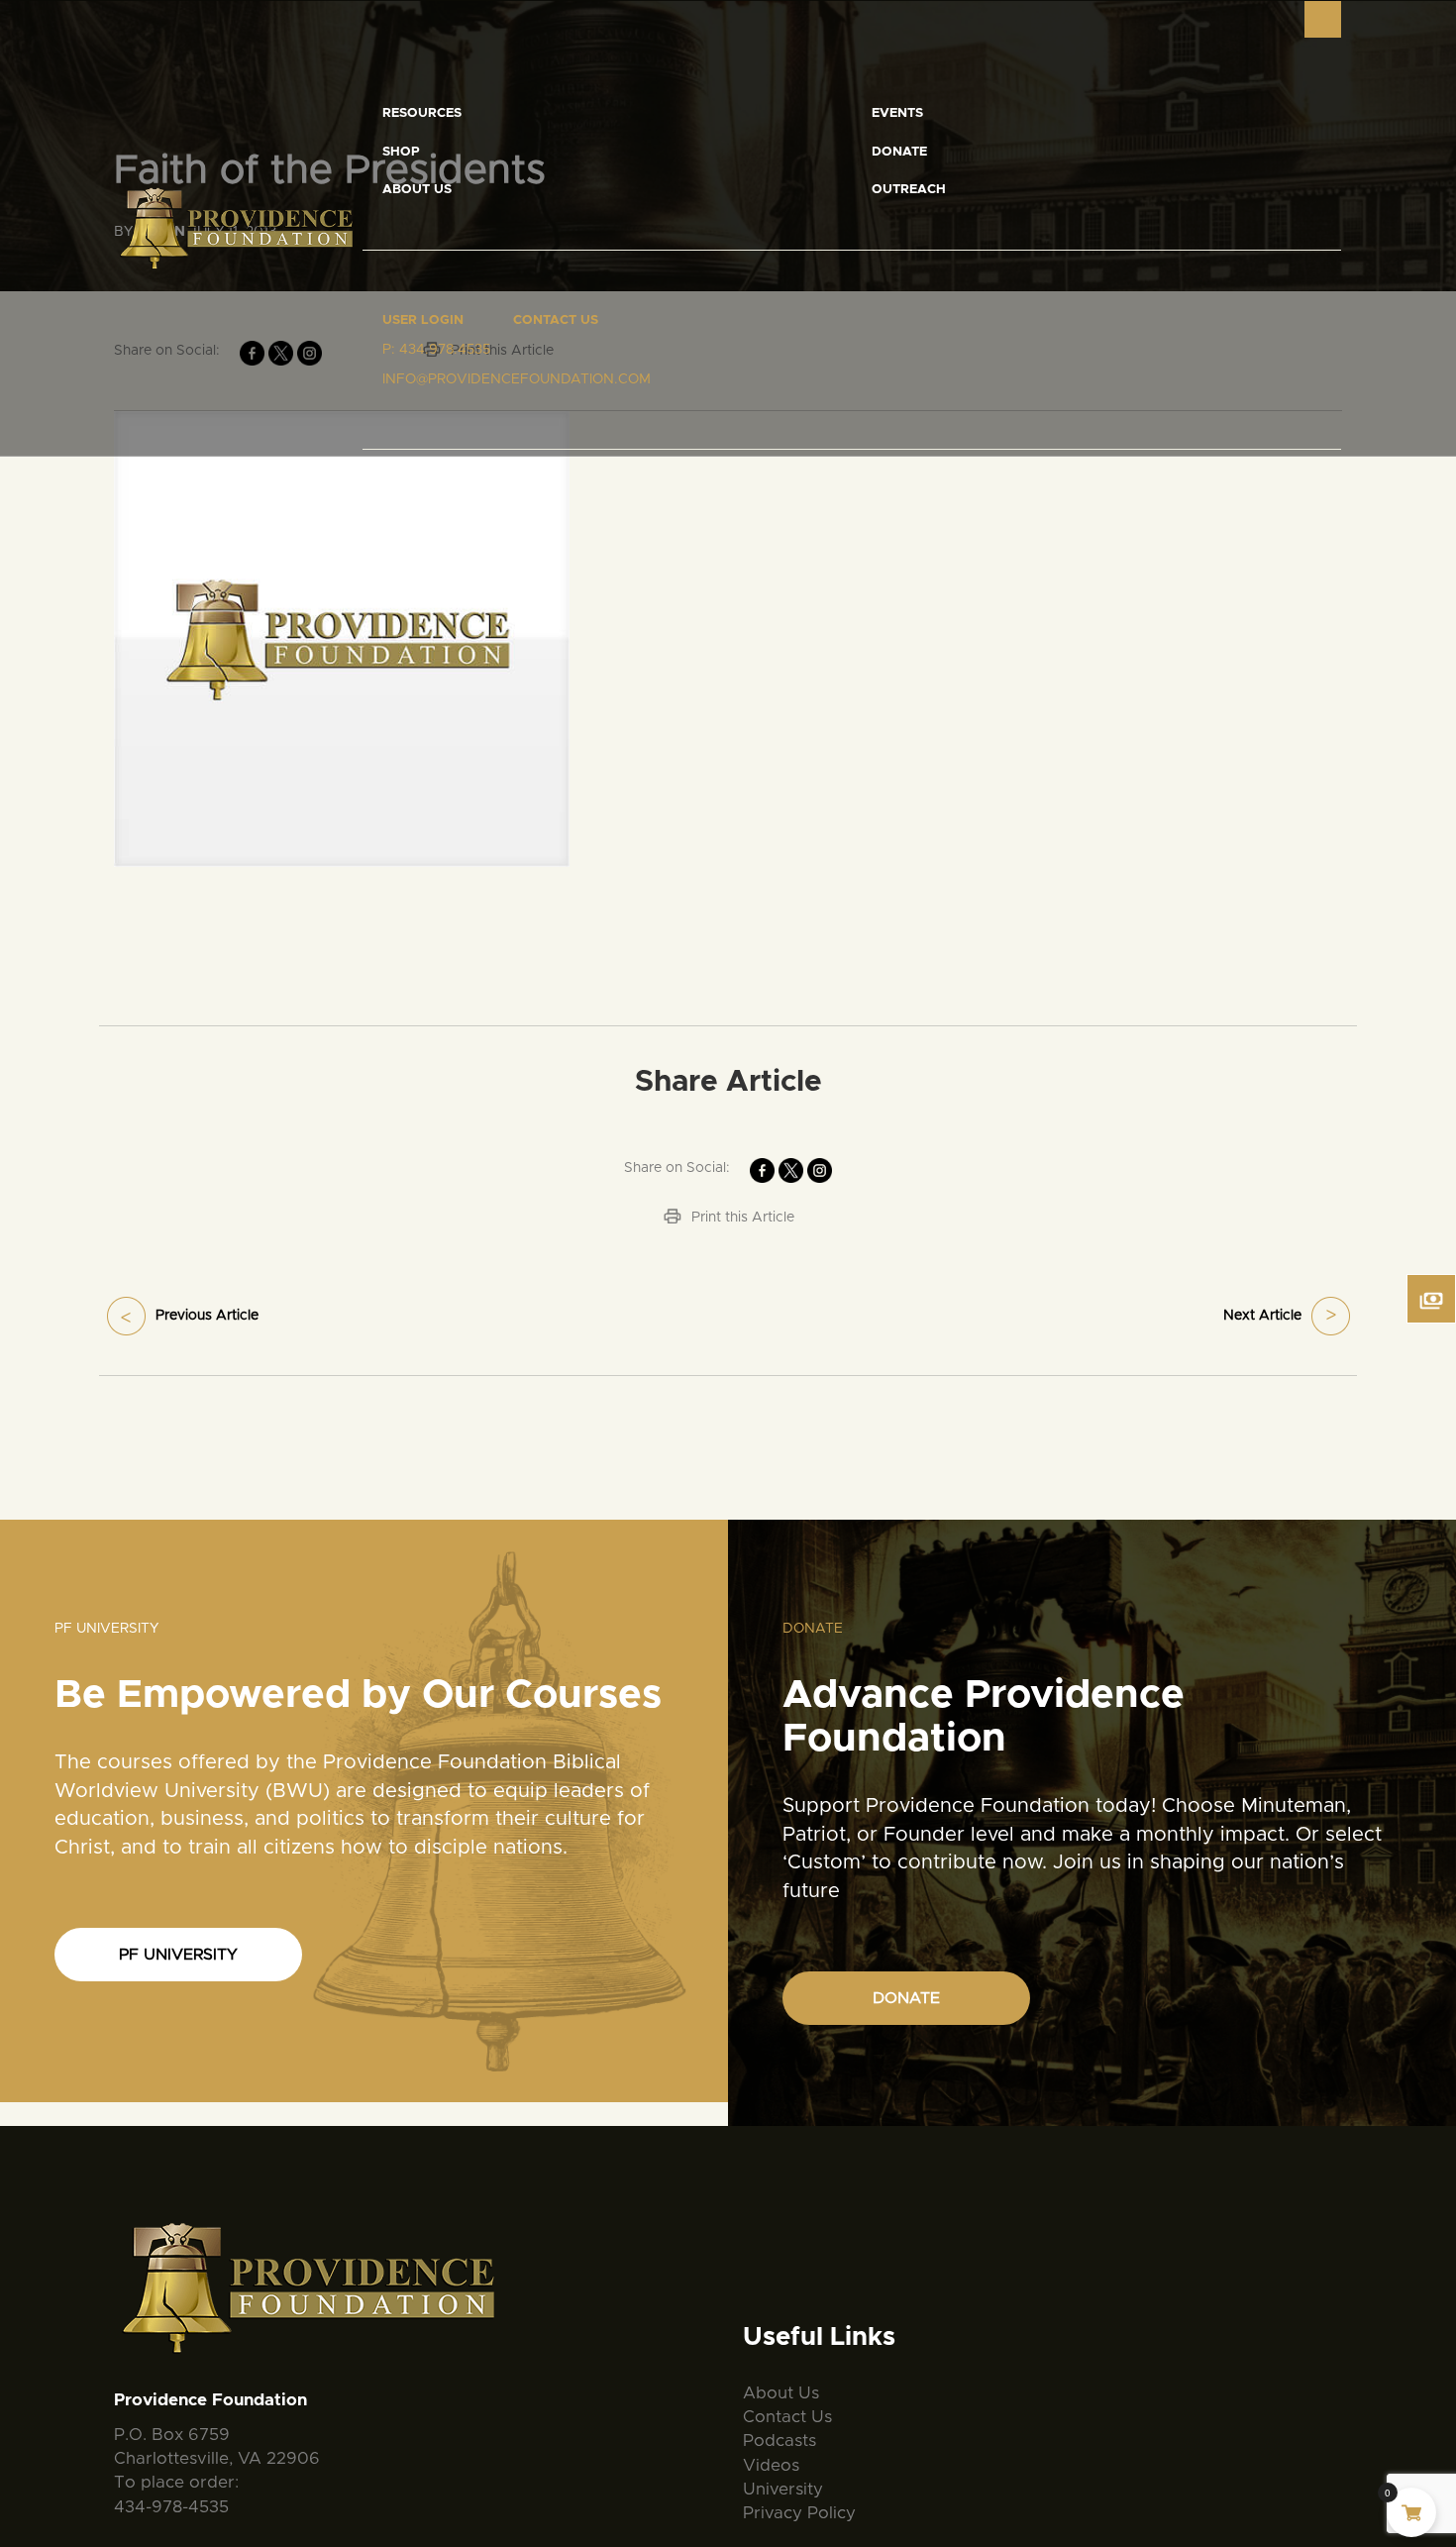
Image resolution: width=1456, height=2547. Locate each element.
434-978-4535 (171, 2507)
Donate (899, 152)
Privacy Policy (799, 2513)
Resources (422, 113)
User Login (423, 320)
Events (897, 113)
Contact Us (556, 320)
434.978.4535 (445, 350)
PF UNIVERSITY (178, 1955)
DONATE (906, 1998)
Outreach (909, 190)
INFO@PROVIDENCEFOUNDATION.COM (517, 379)
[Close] (1323, 19)
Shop (401, 152)
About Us (417, 190)
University (783, 2489)
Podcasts (780, 2441)
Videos (771, 2465)
